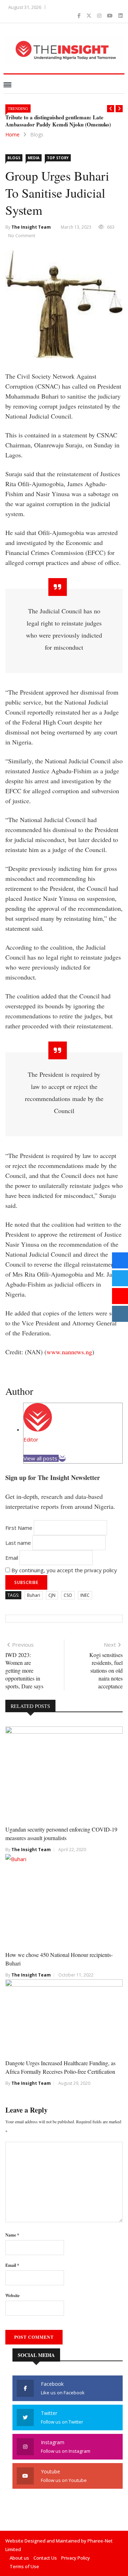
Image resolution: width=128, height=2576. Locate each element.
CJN (52, 1595)
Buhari (34, 1595)
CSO (68, 1595)
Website (12, 2295)
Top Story (58, 158)
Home (12, 134)
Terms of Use (24, 2566)
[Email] (62, 1458)
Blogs (37, 134)
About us (19, 2558)
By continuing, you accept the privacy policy (63, 1570)
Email (12, 1558)
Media (34, 158)
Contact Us (45, 2558)
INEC (85, 1595)
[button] (111, 109)
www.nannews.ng (69, 1352)
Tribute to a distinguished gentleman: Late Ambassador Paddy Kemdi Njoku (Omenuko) (58, 121)
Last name (18, 1543)
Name (12, 2235)
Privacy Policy (76, 2558)
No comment (22, 236)
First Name (19, 1528)
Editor (31, 1439)
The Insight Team (31, 227)
